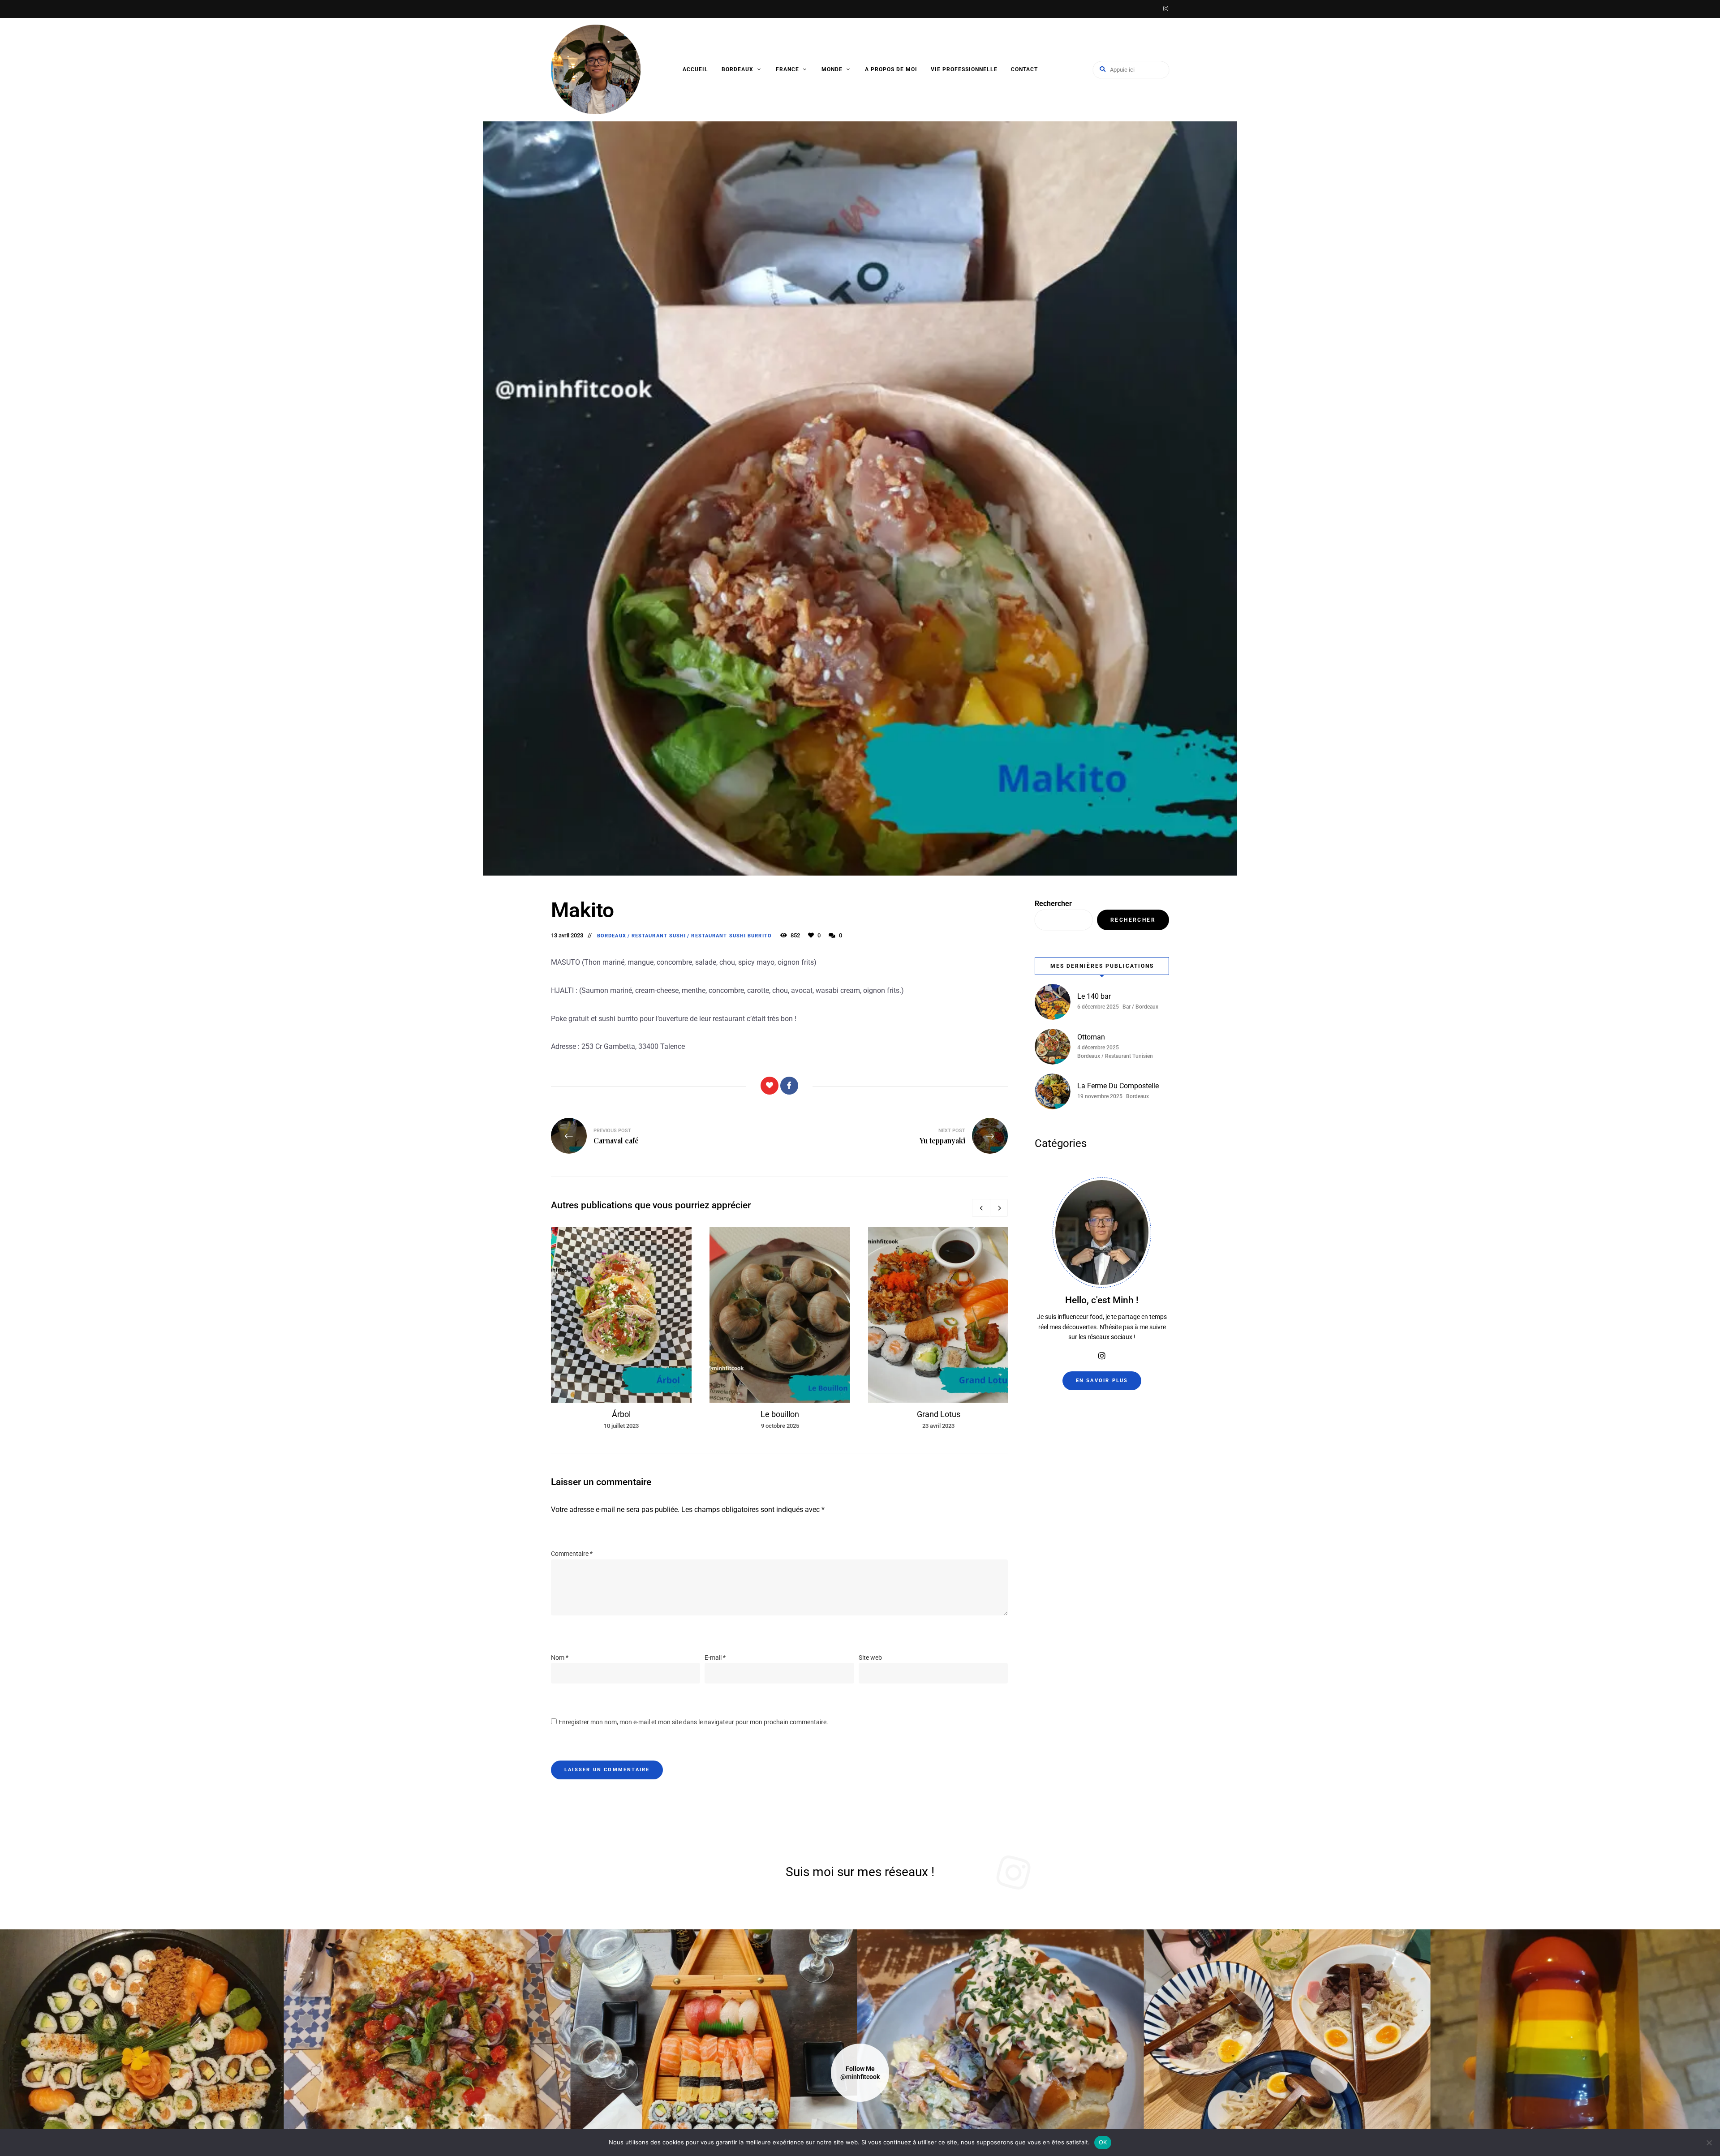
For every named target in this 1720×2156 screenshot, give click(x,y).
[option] (621, 1329)
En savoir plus (1102, 1381)
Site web (870, 1658)
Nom (560, 1658)
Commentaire (572, 1554)
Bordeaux (737, 69)
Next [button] (999, 1208)
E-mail (715, 1658)
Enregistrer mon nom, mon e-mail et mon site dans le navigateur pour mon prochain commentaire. (693, 1722)
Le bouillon (780, 1414)
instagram (1165, 9)
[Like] (770, 1086)
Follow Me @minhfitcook (860, 2073)
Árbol (621, 1414)
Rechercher (1053, 904)
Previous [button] (981, 1208)
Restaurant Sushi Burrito (731, 936)
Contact (1024, 69)
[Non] (1709, 2143)
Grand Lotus (939, 1414)
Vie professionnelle (964, 69)
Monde (832, 69)
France (787, 69)
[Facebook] (789, 1086)
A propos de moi (891, 69)
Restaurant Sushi (659, 936)
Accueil (695, 69)
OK (1103, 2142)
